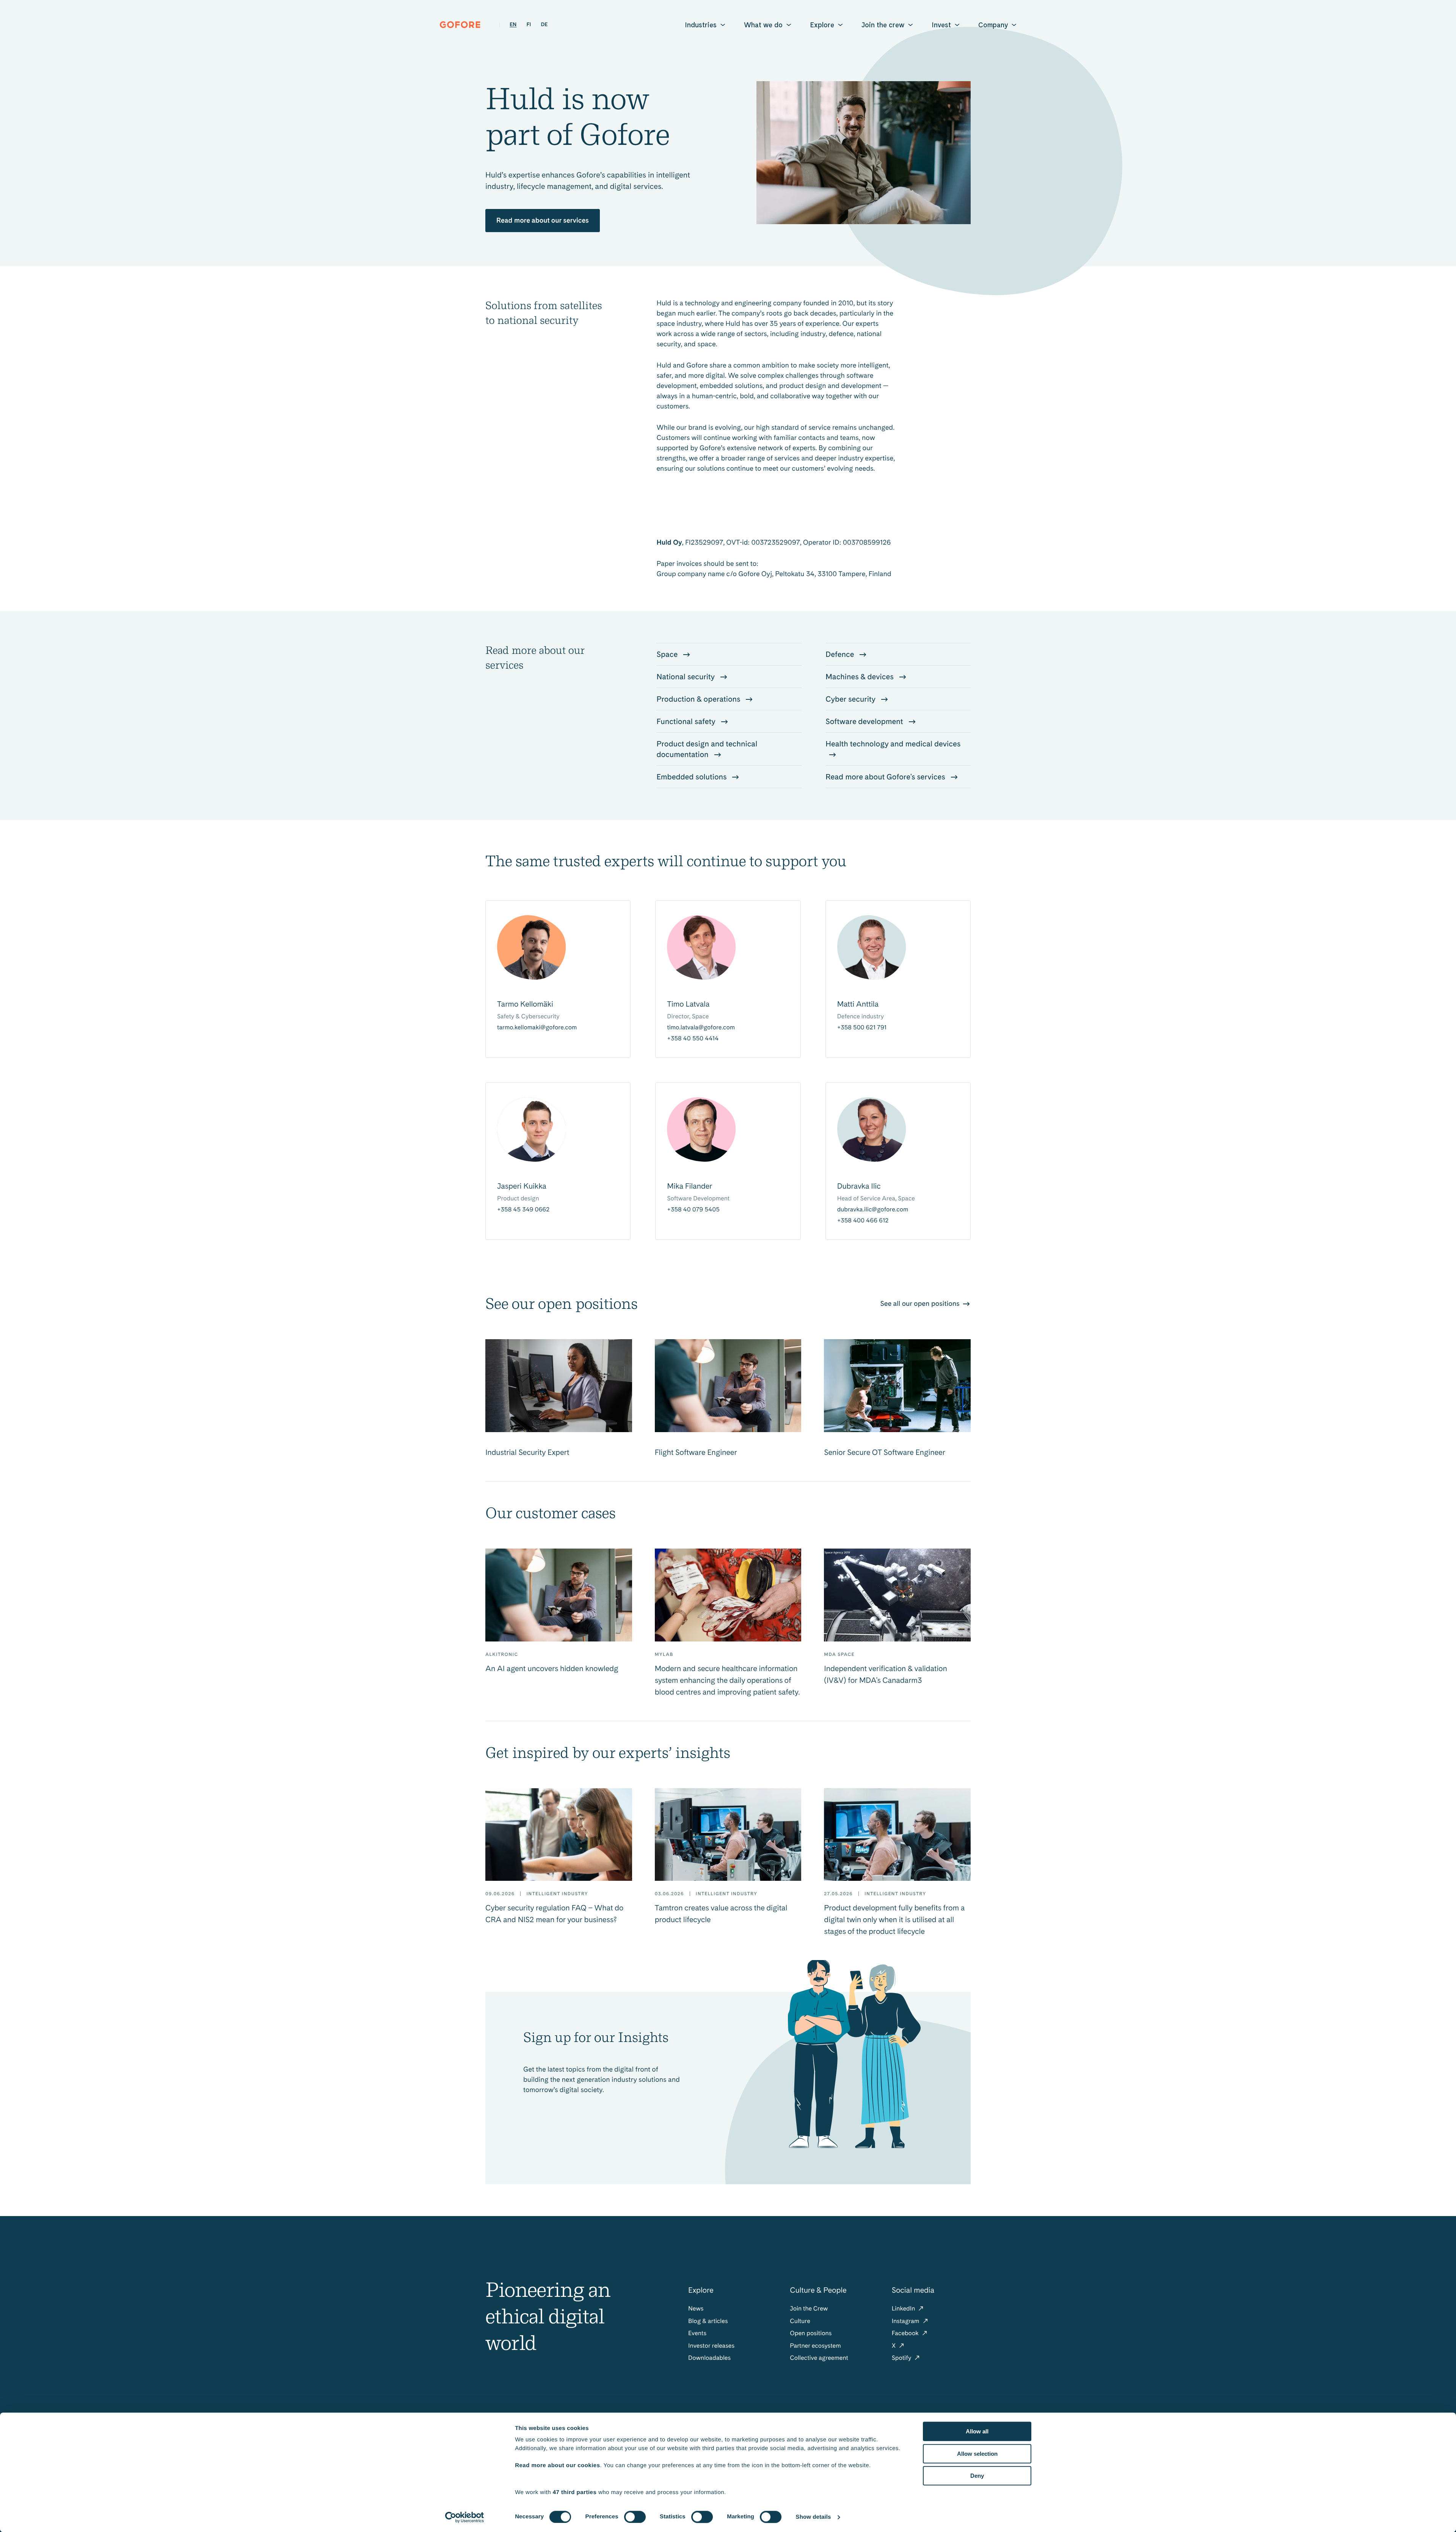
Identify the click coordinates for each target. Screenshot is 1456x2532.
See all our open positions (921, 1304)
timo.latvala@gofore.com (701, 1027)
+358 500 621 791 (862, 1027)
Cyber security (851, 699)
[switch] (635, 2517)
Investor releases (711, 2346)
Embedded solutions (692, 777)
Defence (841, 654)
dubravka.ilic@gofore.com (873, 1209)
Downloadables (709, 2358)
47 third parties (575, 2492)
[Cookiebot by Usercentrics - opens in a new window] (465, 2517)
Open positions (811, 2333)
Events (697, 2333)
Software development (865, 721)
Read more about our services (543, 221)
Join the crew (883, 25)
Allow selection (977, 2454)
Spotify (902, 2358)
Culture (800, 2321)
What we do (763, 25)
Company (993, 25)
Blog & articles (708, 2321)
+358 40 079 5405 (693, 1209)
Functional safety (687, 721)
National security (686, 677)
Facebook (906, 2333)
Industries (701, 25)
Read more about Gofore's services (886, 777)
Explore (822, 25)
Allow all (977, 2431)
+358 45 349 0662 (523, 1209)
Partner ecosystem (815, 2346)
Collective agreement (819, 2358)
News (696, 2308)
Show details (814, 2517)
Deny (977, 2476)
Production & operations (699, 699)
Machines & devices (860, 677)
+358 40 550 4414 (693, 1038)
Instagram (906, 2321)
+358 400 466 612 (863, 1220)
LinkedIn (904, 2308)
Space (668, 654)
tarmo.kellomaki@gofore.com (537, 1027)
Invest (941, 25)
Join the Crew (809, 2308)
